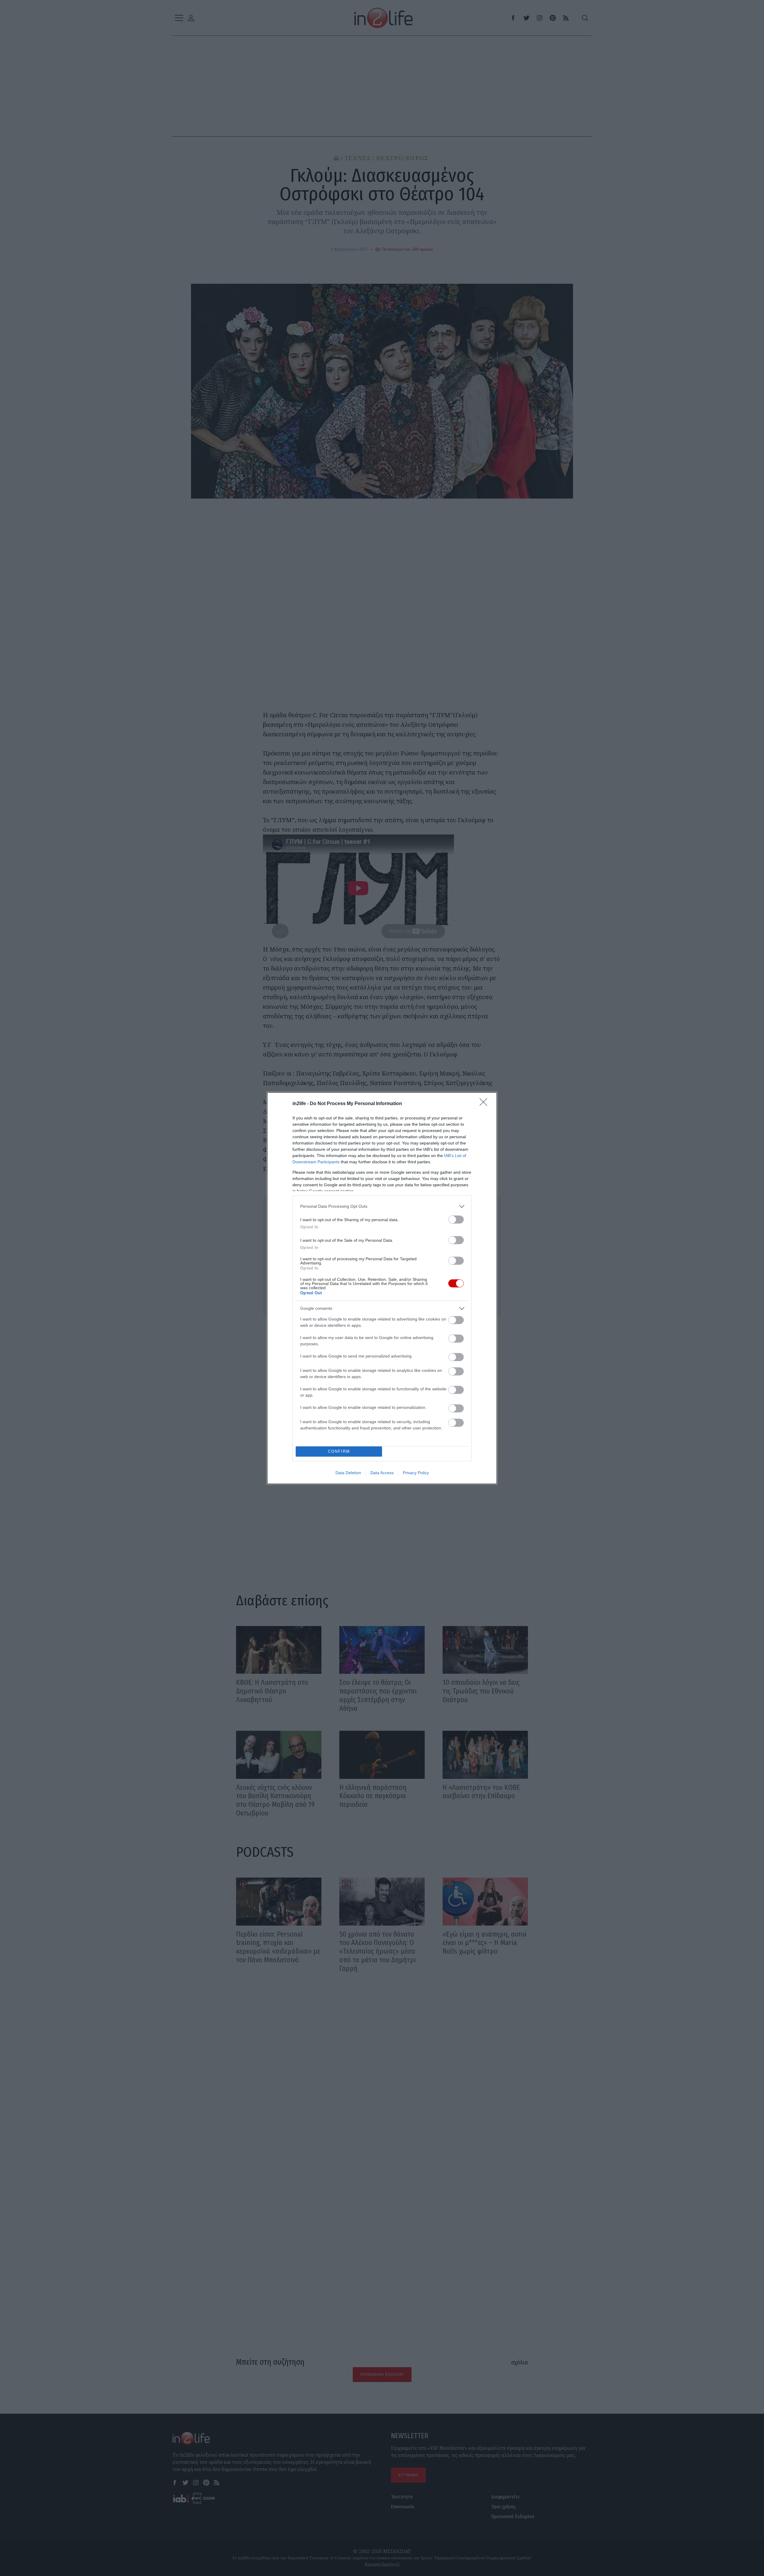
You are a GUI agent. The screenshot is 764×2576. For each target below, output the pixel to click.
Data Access (382, 1473)
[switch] (456, 1220)
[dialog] (382, 1288)
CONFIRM (339, 1451)
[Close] (485, 1104)
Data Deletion (348, 1473)
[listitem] (382, 1206)
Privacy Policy (416, 1473)
